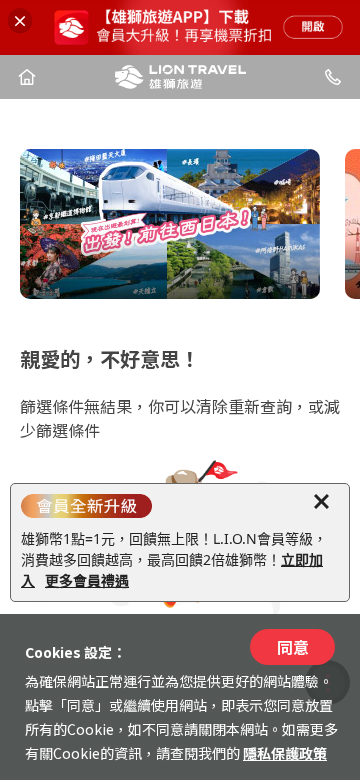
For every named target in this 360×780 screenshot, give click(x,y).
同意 (293, 647)
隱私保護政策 (285, 753)
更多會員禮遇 (87, 580)
